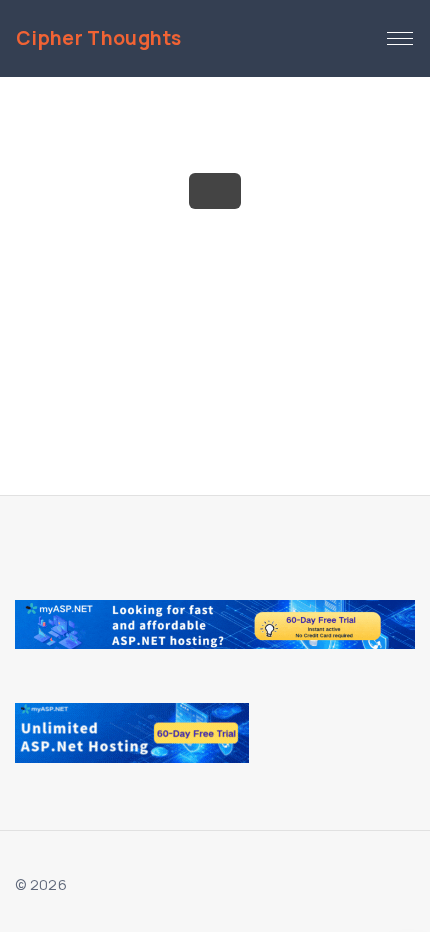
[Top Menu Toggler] (400, 39)
